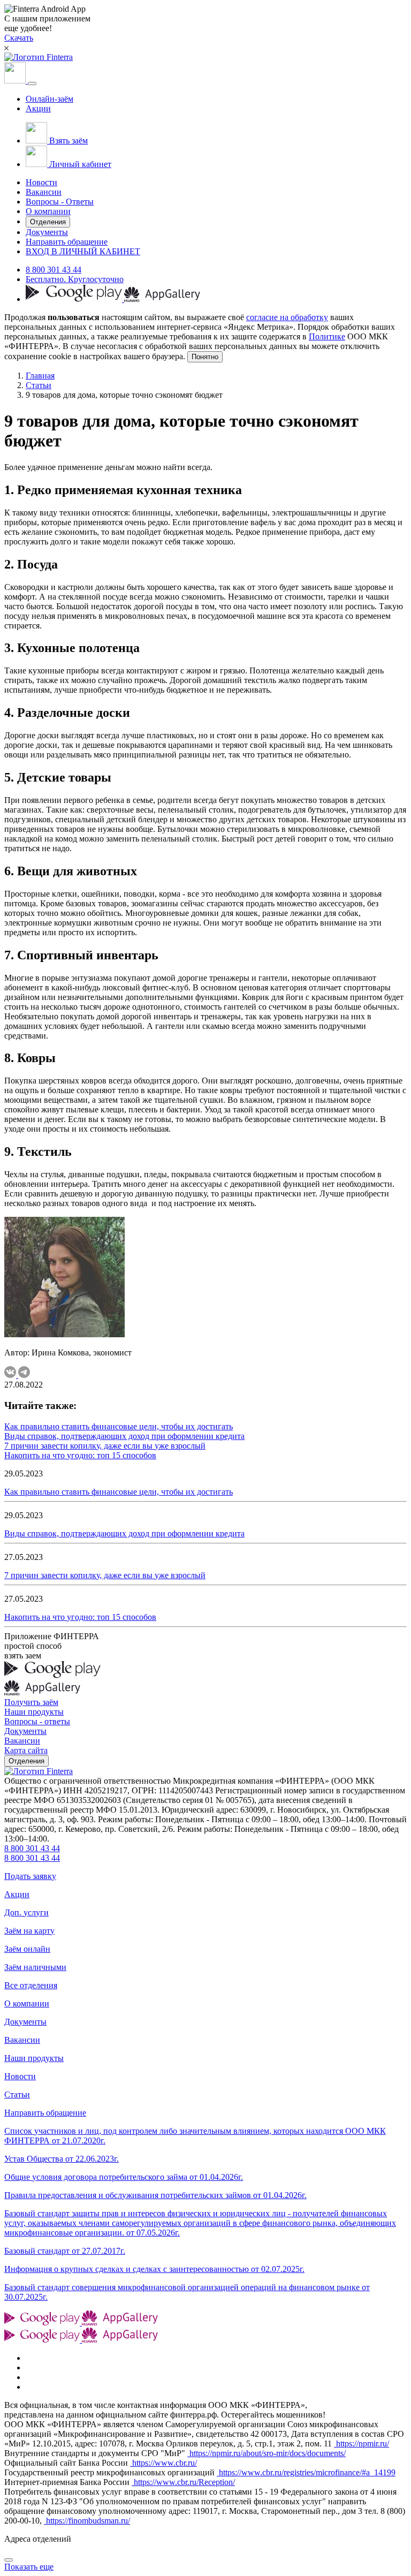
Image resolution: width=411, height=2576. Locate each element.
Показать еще (29, 2567)
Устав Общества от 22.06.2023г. (62, 2159)
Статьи (39, 385)
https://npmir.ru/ (361, 2444)
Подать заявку (30, 1876)
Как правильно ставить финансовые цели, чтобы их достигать (119, 1426)
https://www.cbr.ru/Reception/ (183, 2482)
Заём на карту (29, 1931)
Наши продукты (34, 1712)
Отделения (48, 222)
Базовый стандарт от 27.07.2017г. (65, 2251)
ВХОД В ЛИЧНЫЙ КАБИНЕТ (83, 251)
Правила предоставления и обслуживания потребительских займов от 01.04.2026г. (155, 2195)
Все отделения (31, 1985)
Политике (327, 336)
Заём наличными (35, 1967)
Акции (38, 108)
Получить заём (31, 1702)
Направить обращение (67, 242)
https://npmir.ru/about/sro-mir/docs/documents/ (267, 2453)
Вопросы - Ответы (60, 202)
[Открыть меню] (32, 84)
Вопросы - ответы (37, 1721)
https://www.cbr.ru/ (163, 2463)
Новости (41, 182)
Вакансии (44, 192)
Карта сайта (26, 1750)
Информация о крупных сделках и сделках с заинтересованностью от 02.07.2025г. (154, 2269)
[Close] (9, 2560)
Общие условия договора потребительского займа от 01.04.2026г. (124, 2177)
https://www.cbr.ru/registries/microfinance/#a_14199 (306, 2472)
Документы (47, 232)
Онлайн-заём (50, 99)
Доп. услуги (26, 1912)
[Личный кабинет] (16, 81)
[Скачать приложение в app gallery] (162, 299)
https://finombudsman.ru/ (87, 2521)
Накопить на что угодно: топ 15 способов (80, 1455)
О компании (48, 211)
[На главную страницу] (39, 1771)
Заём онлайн (27, 1949)
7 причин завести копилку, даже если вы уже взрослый (105, 1446)
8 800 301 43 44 (54, 270)
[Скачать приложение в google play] (75, 299)
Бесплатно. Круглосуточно (75, 279)
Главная (40, 376)
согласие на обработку (287, 317)
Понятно (205, 357)
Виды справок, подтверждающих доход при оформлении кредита (124, 1436)
